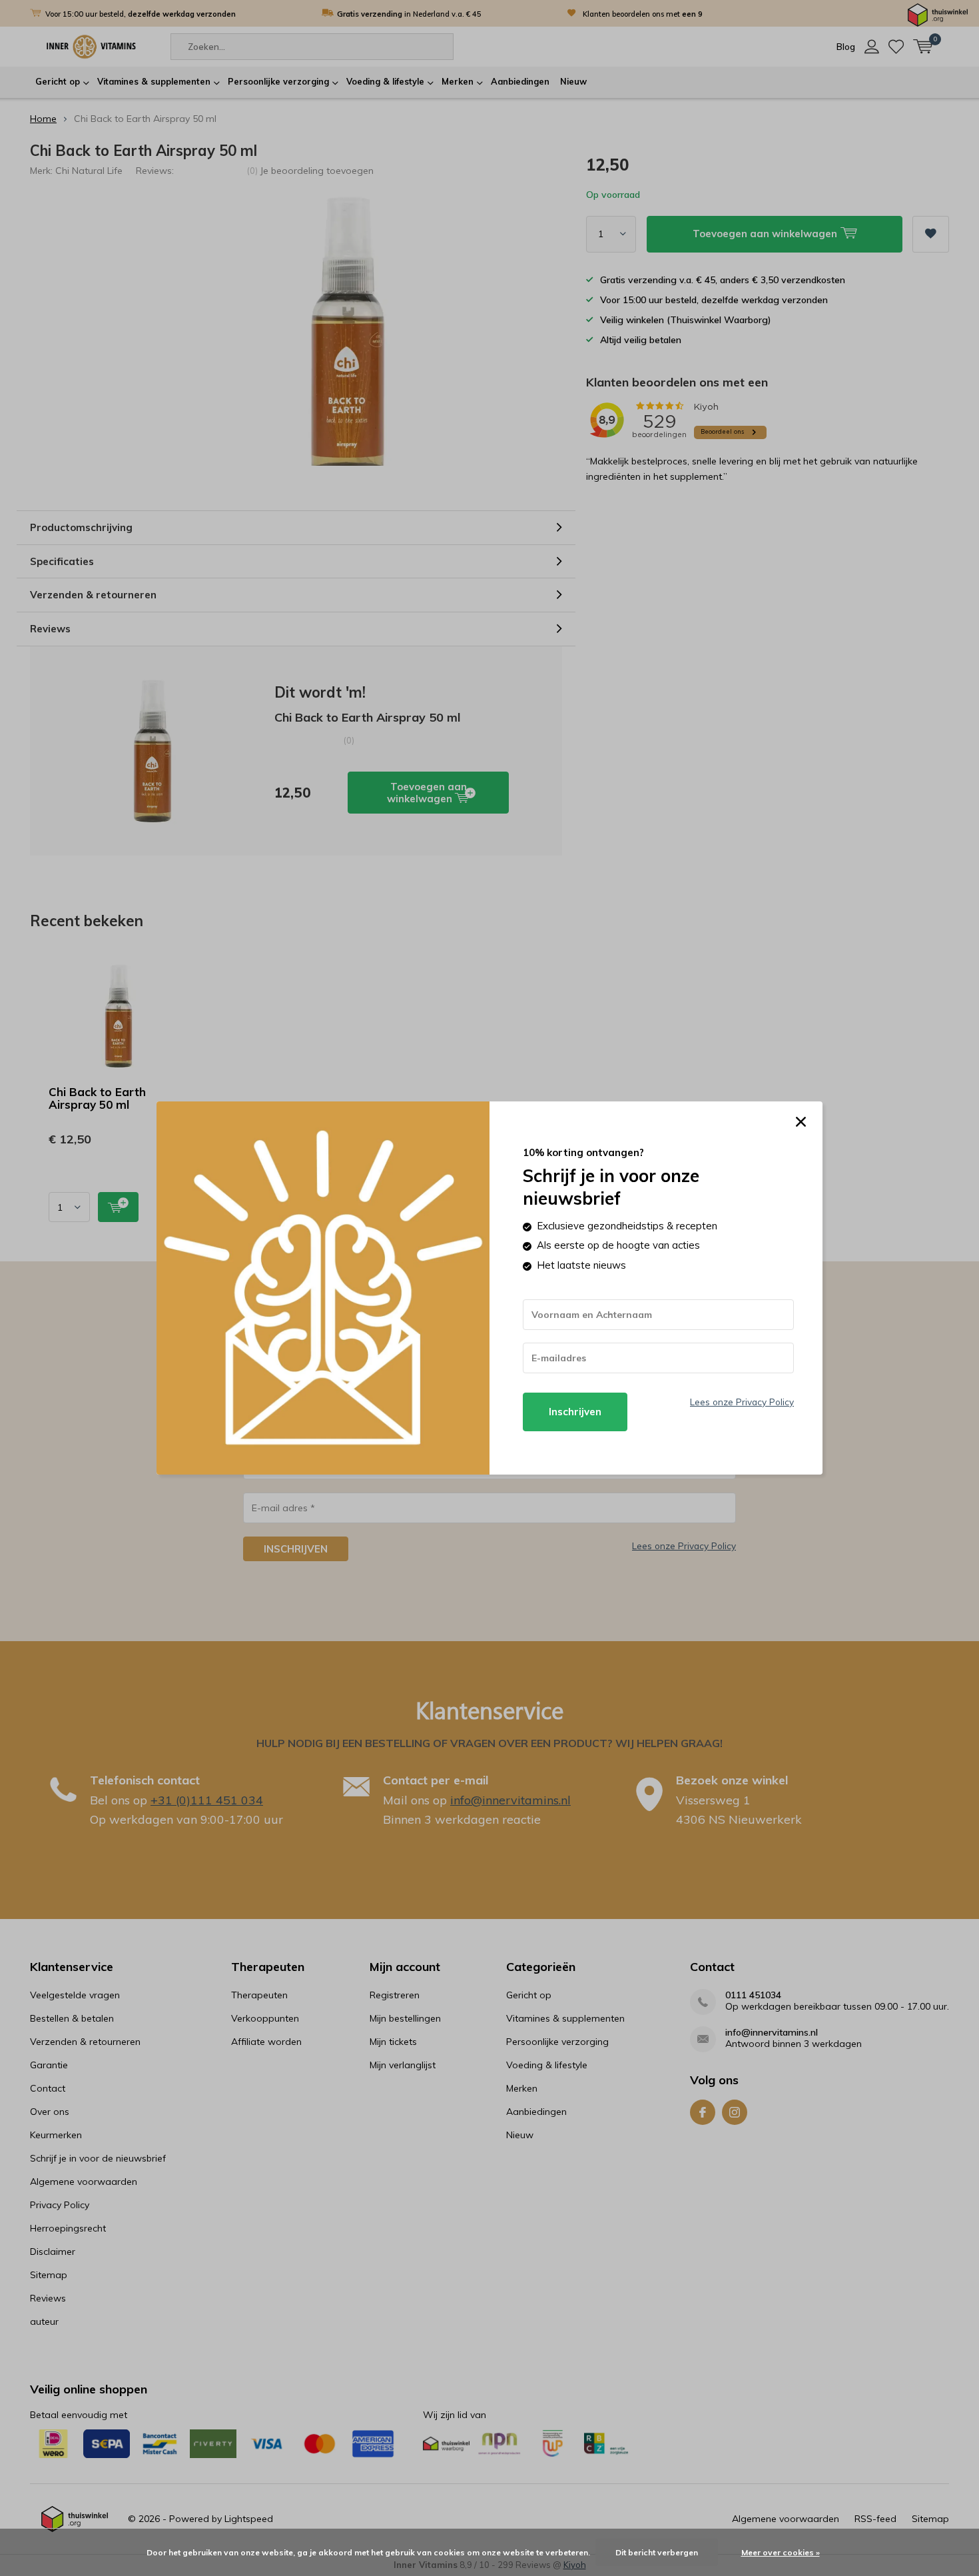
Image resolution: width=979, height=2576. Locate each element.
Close (801, 1122)
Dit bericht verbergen (657, 2552)
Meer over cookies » (781, 2552)
